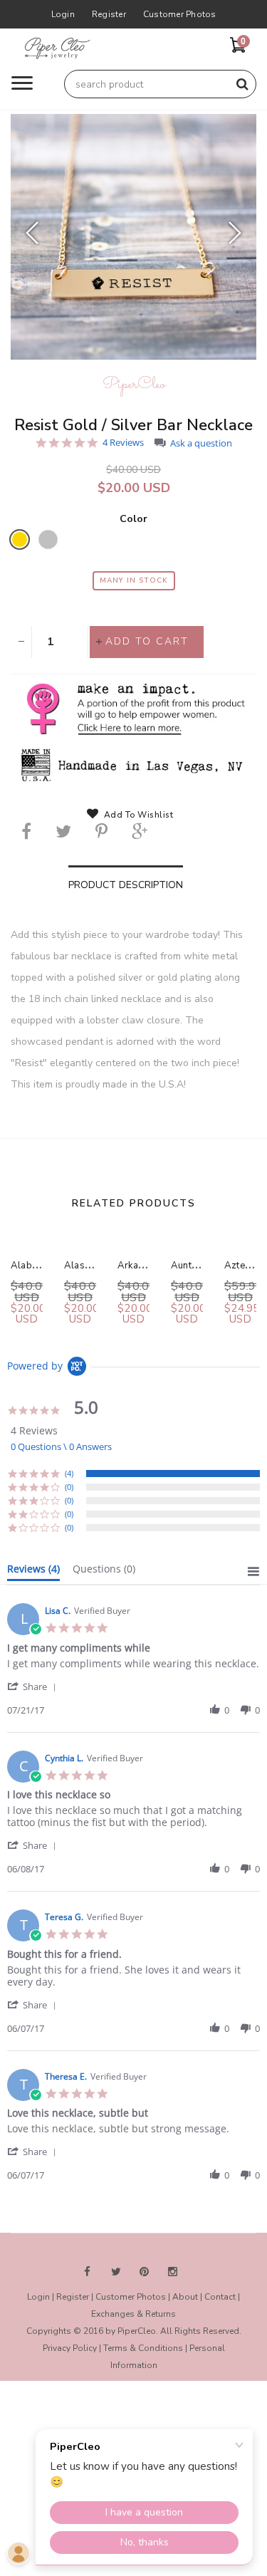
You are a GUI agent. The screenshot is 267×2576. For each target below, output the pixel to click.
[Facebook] (26, 831)
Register (109, 14)
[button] (34, 1686)
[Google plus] (140, 831)
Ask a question (201, 443)
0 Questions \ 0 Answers (61, 1446)
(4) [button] (69, 1473)
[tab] (33, 1572)
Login (63, 14)
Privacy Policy (70, 2348)
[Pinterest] (101, 831)
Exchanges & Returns (133, 2314)
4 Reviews (123, 443)
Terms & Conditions (143, 2348)
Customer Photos (180, 14)
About (185, 2297)
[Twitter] (63, 831)
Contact (220, 2297)
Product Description (126, 885)
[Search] (242, 84)
